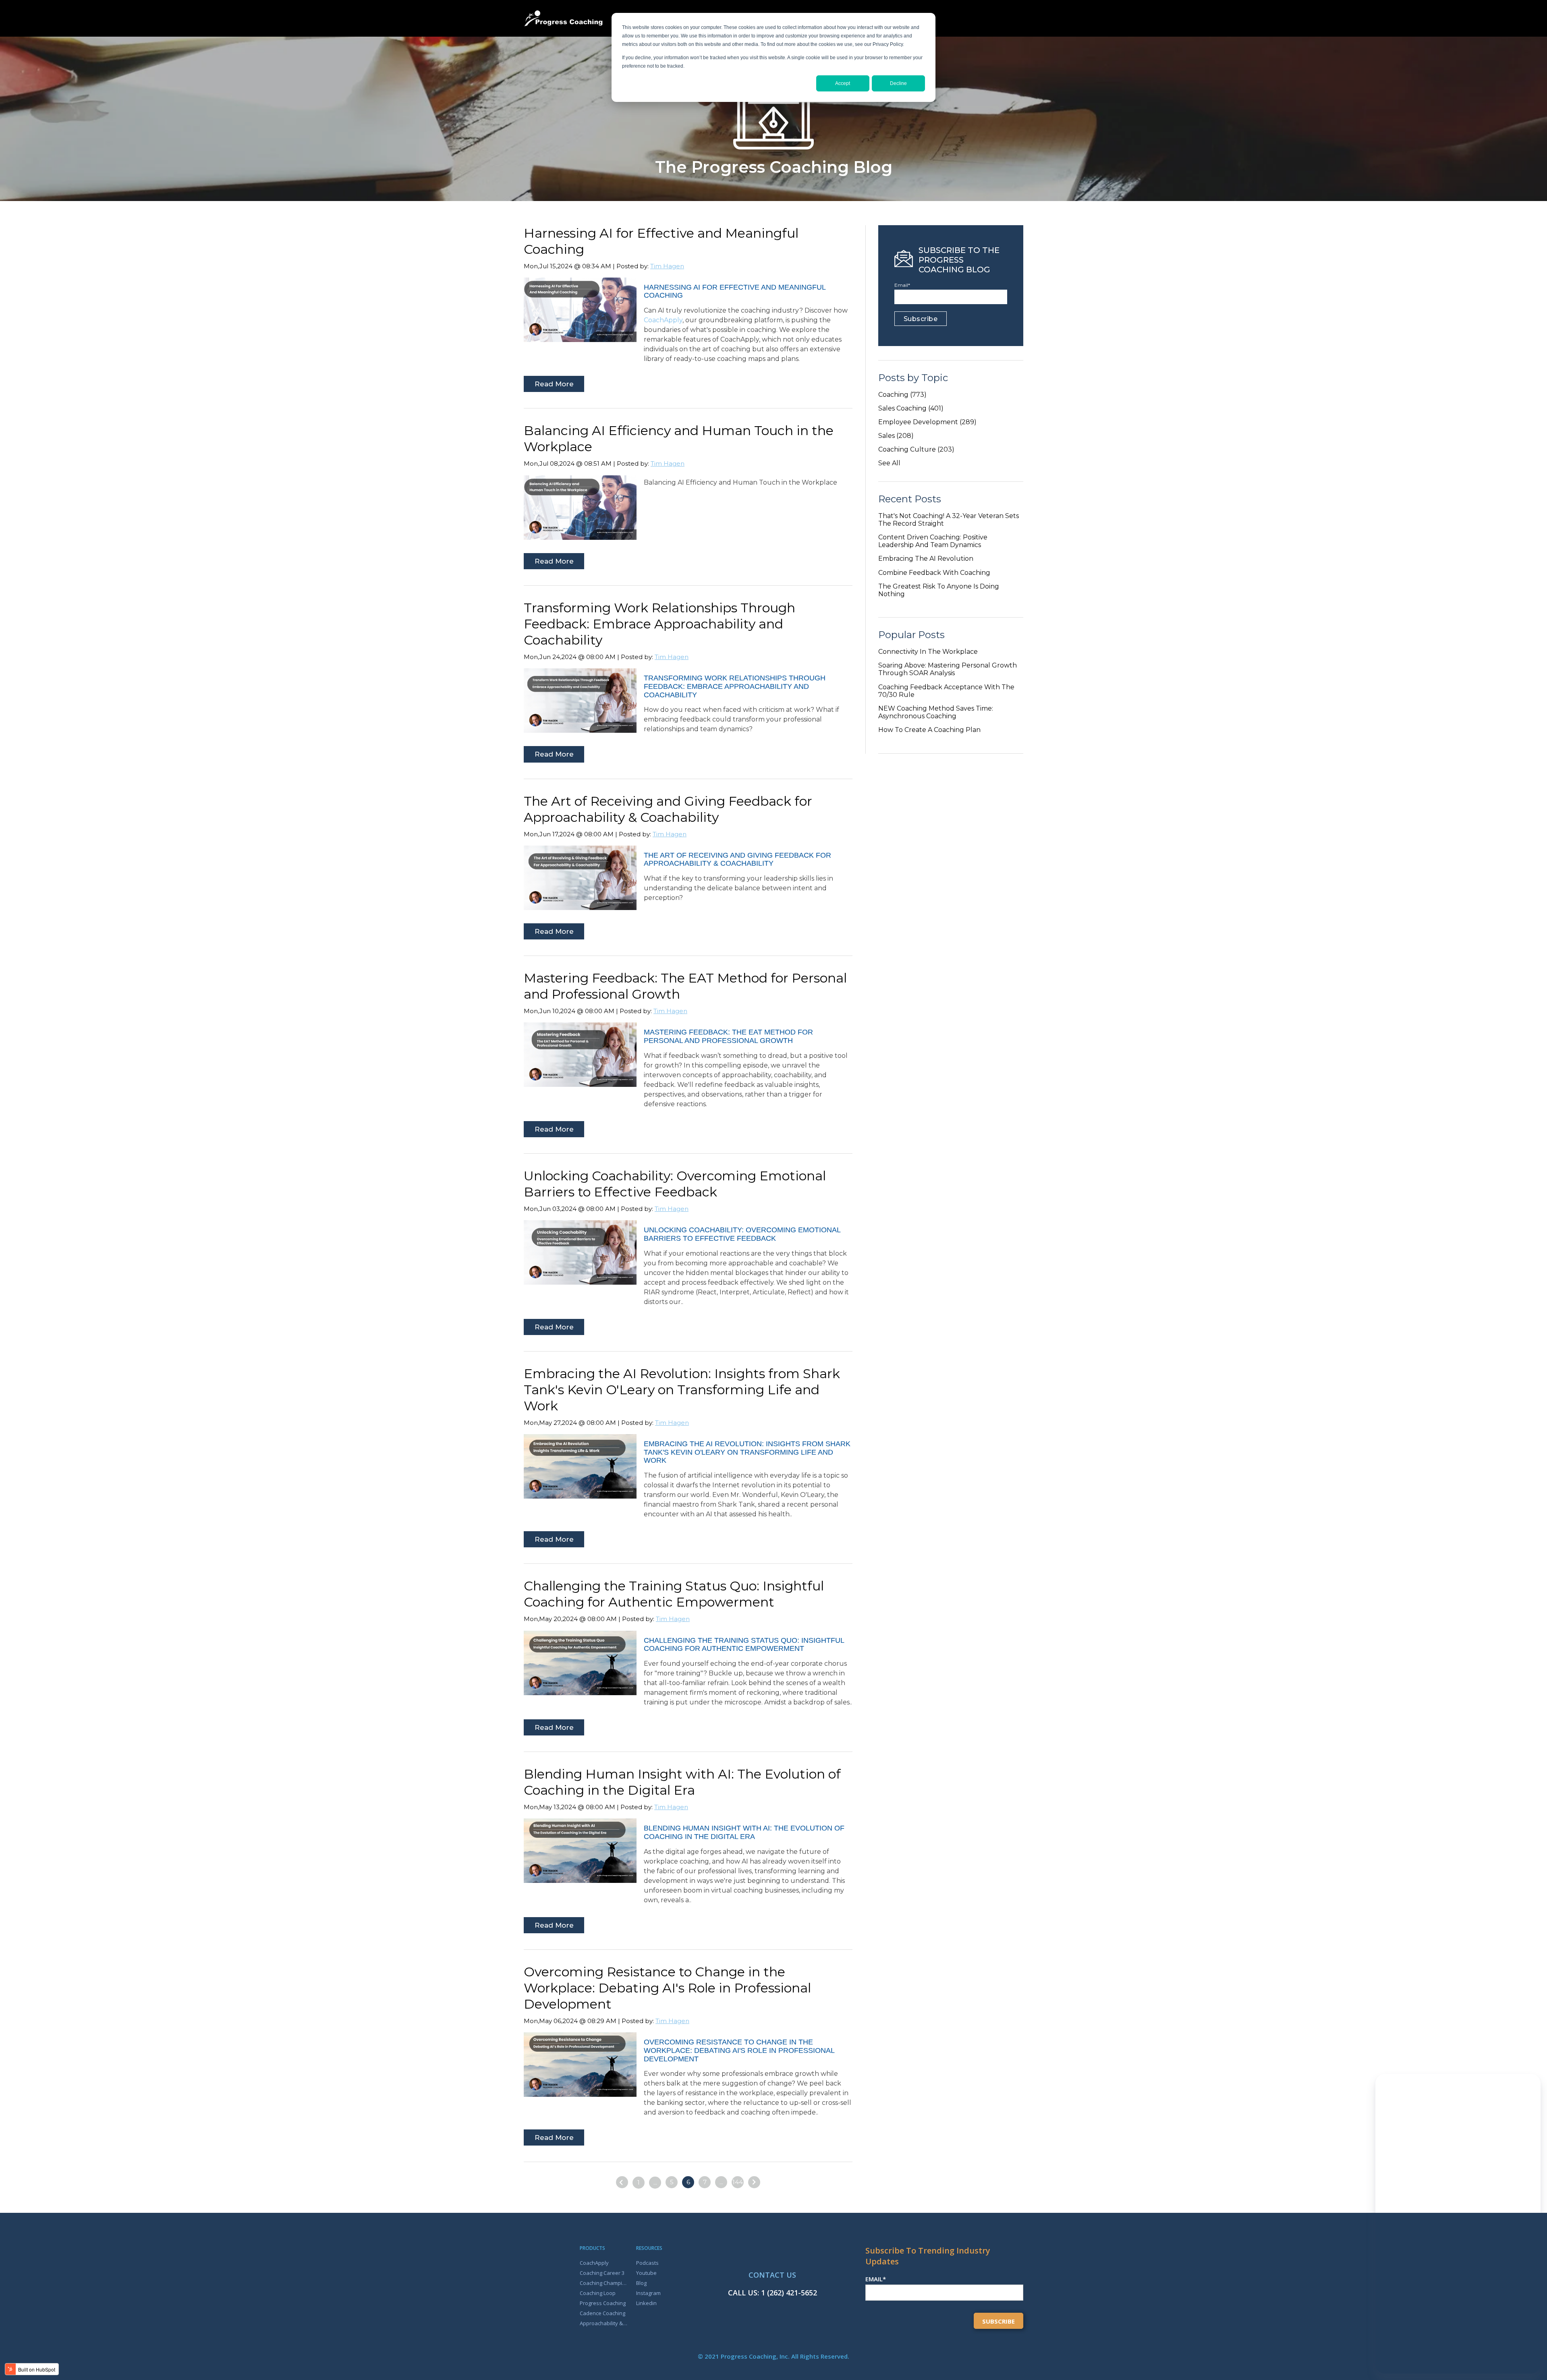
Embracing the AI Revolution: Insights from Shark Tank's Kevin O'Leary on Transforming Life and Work (682, 1390)
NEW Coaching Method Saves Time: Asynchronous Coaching (936, 712)
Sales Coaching (911, 408)
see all (889, 463)
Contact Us (772, 2275)
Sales (896, 436)
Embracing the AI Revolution (926, 559)
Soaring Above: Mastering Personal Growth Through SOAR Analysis (948, 669)
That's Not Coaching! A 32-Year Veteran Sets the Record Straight (949, 520)
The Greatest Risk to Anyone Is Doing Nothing (939, 590)
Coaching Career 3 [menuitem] (602, 2273)
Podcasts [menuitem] (647, 2263)
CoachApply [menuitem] (594, 2263)
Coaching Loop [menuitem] (598, 2293)
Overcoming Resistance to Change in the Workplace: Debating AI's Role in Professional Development (667, 1988)
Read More (554, 384)
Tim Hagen (667, 266)
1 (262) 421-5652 (789, 2293)
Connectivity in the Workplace (928, 652)
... (655, 2182)
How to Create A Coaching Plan (929, 730)
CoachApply (663, 320)
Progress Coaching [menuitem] (603, 2303)
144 (738, 2182)
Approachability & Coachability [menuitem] (604, 2323)
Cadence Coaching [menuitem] (602, 2313)
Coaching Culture (916, 449)
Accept (843, 83)
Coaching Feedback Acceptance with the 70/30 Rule (946, 691)
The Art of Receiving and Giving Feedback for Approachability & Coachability (668, 809)
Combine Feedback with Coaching (934, 573)
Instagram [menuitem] (648, 2293)
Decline (898, 83)
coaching (902, 395)
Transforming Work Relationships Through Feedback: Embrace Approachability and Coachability (659, 624)
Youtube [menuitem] (646, 2273)
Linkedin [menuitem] (646, 2303)
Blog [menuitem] (641, 2283)
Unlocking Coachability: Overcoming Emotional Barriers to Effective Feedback (675, 1184)
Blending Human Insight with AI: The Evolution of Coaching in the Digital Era (682, 1782)
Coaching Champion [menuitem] (604, 2283)
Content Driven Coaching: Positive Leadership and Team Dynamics (933, 541)
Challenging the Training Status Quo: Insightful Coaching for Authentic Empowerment (674, 1594)
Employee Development (927, 422)
